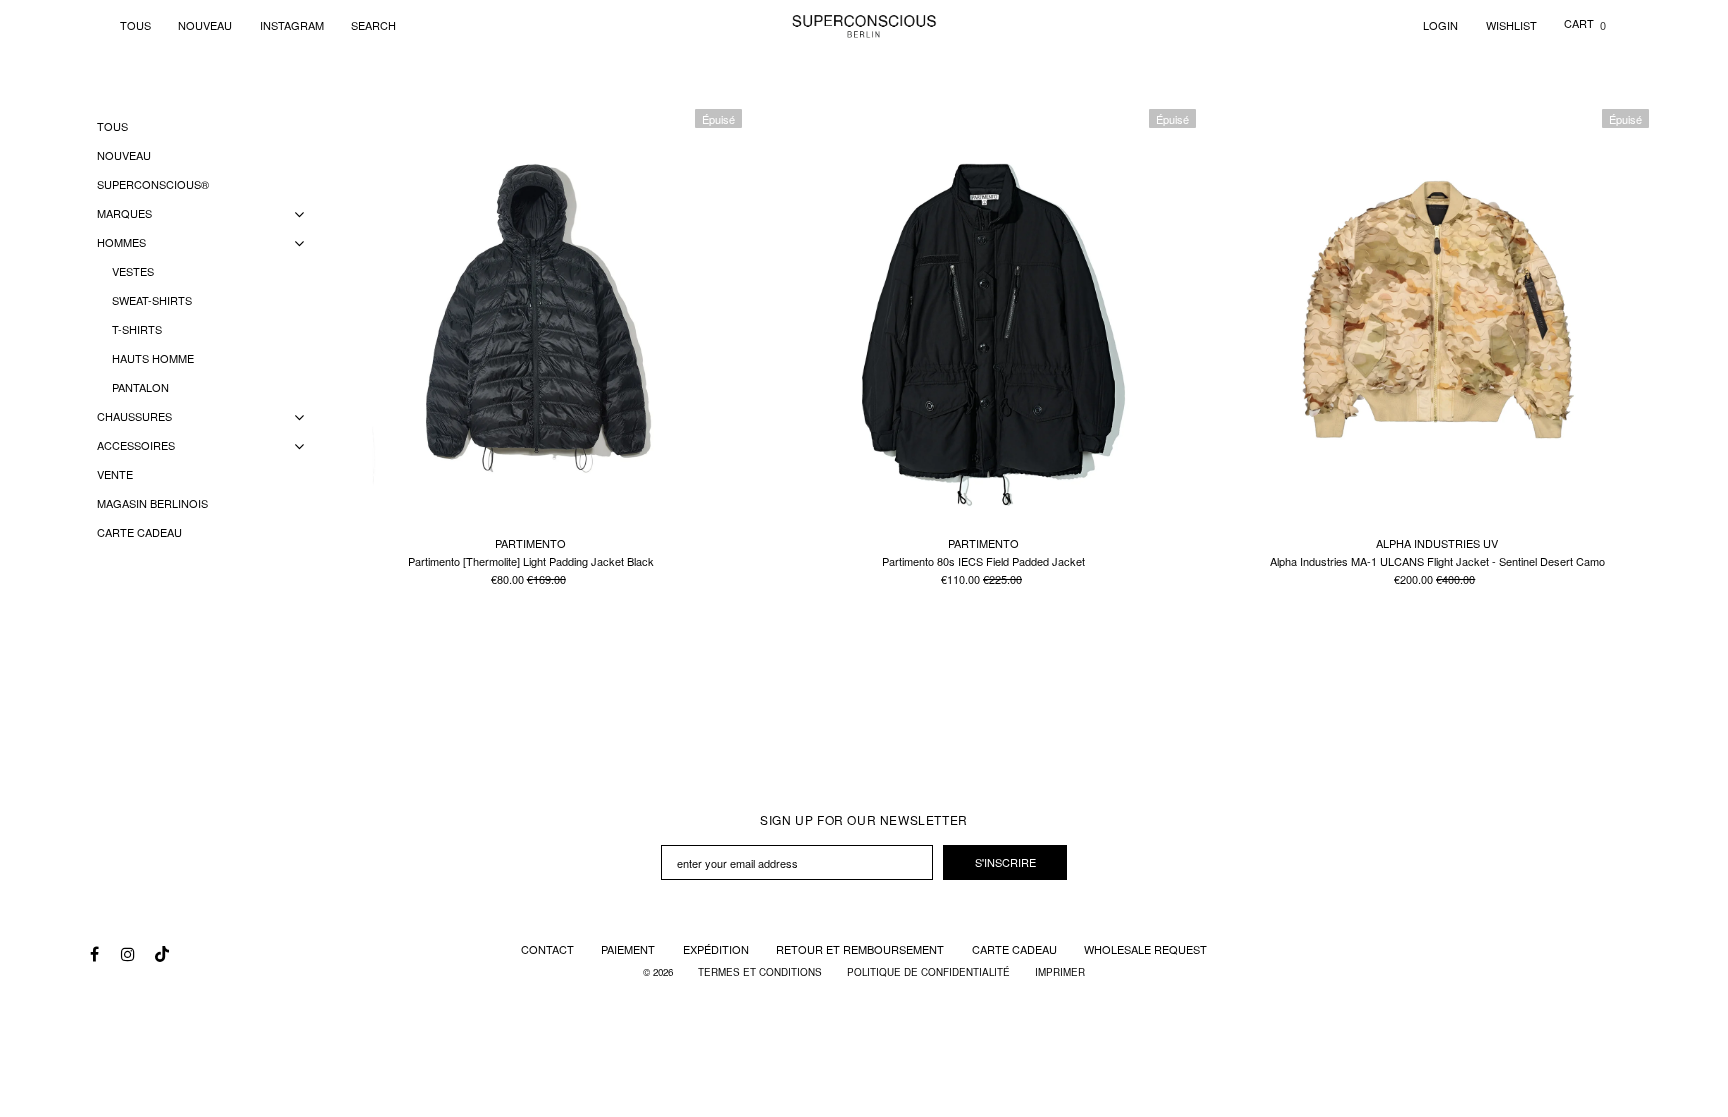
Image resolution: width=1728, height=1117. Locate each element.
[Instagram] (127, 954)
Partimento (530, 543)
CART (1585, 23)
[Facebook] (94, 954)
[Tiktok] (160, 949)
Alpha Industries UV (1437, 543)
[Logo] (864, 24)
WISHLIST (1511, 25)
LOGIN (1440, 25)
